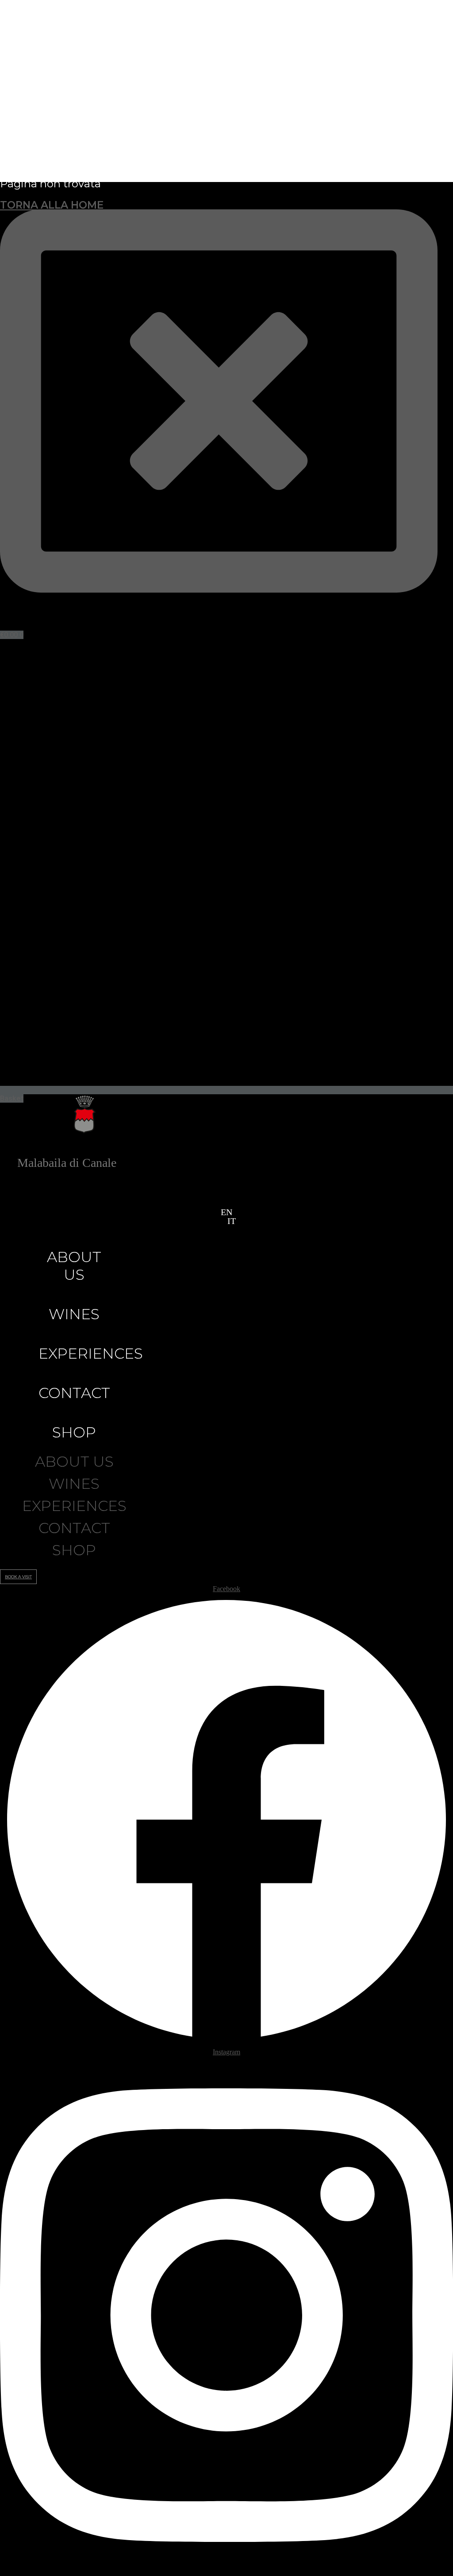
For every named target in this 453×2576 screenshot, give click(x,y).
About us (74, 1266)
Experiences (91, 1353)
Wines (74, 1314)
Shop (74, 1432)
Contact (74, 1393)
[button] (223, 1221)
